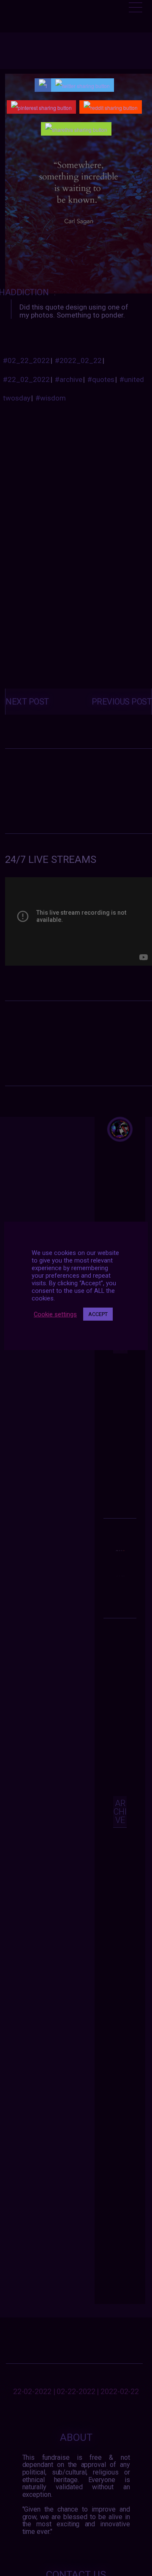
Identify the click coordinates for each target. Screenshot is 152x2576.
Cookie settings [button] (55, 1314)
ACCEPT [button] (98, 1314)
